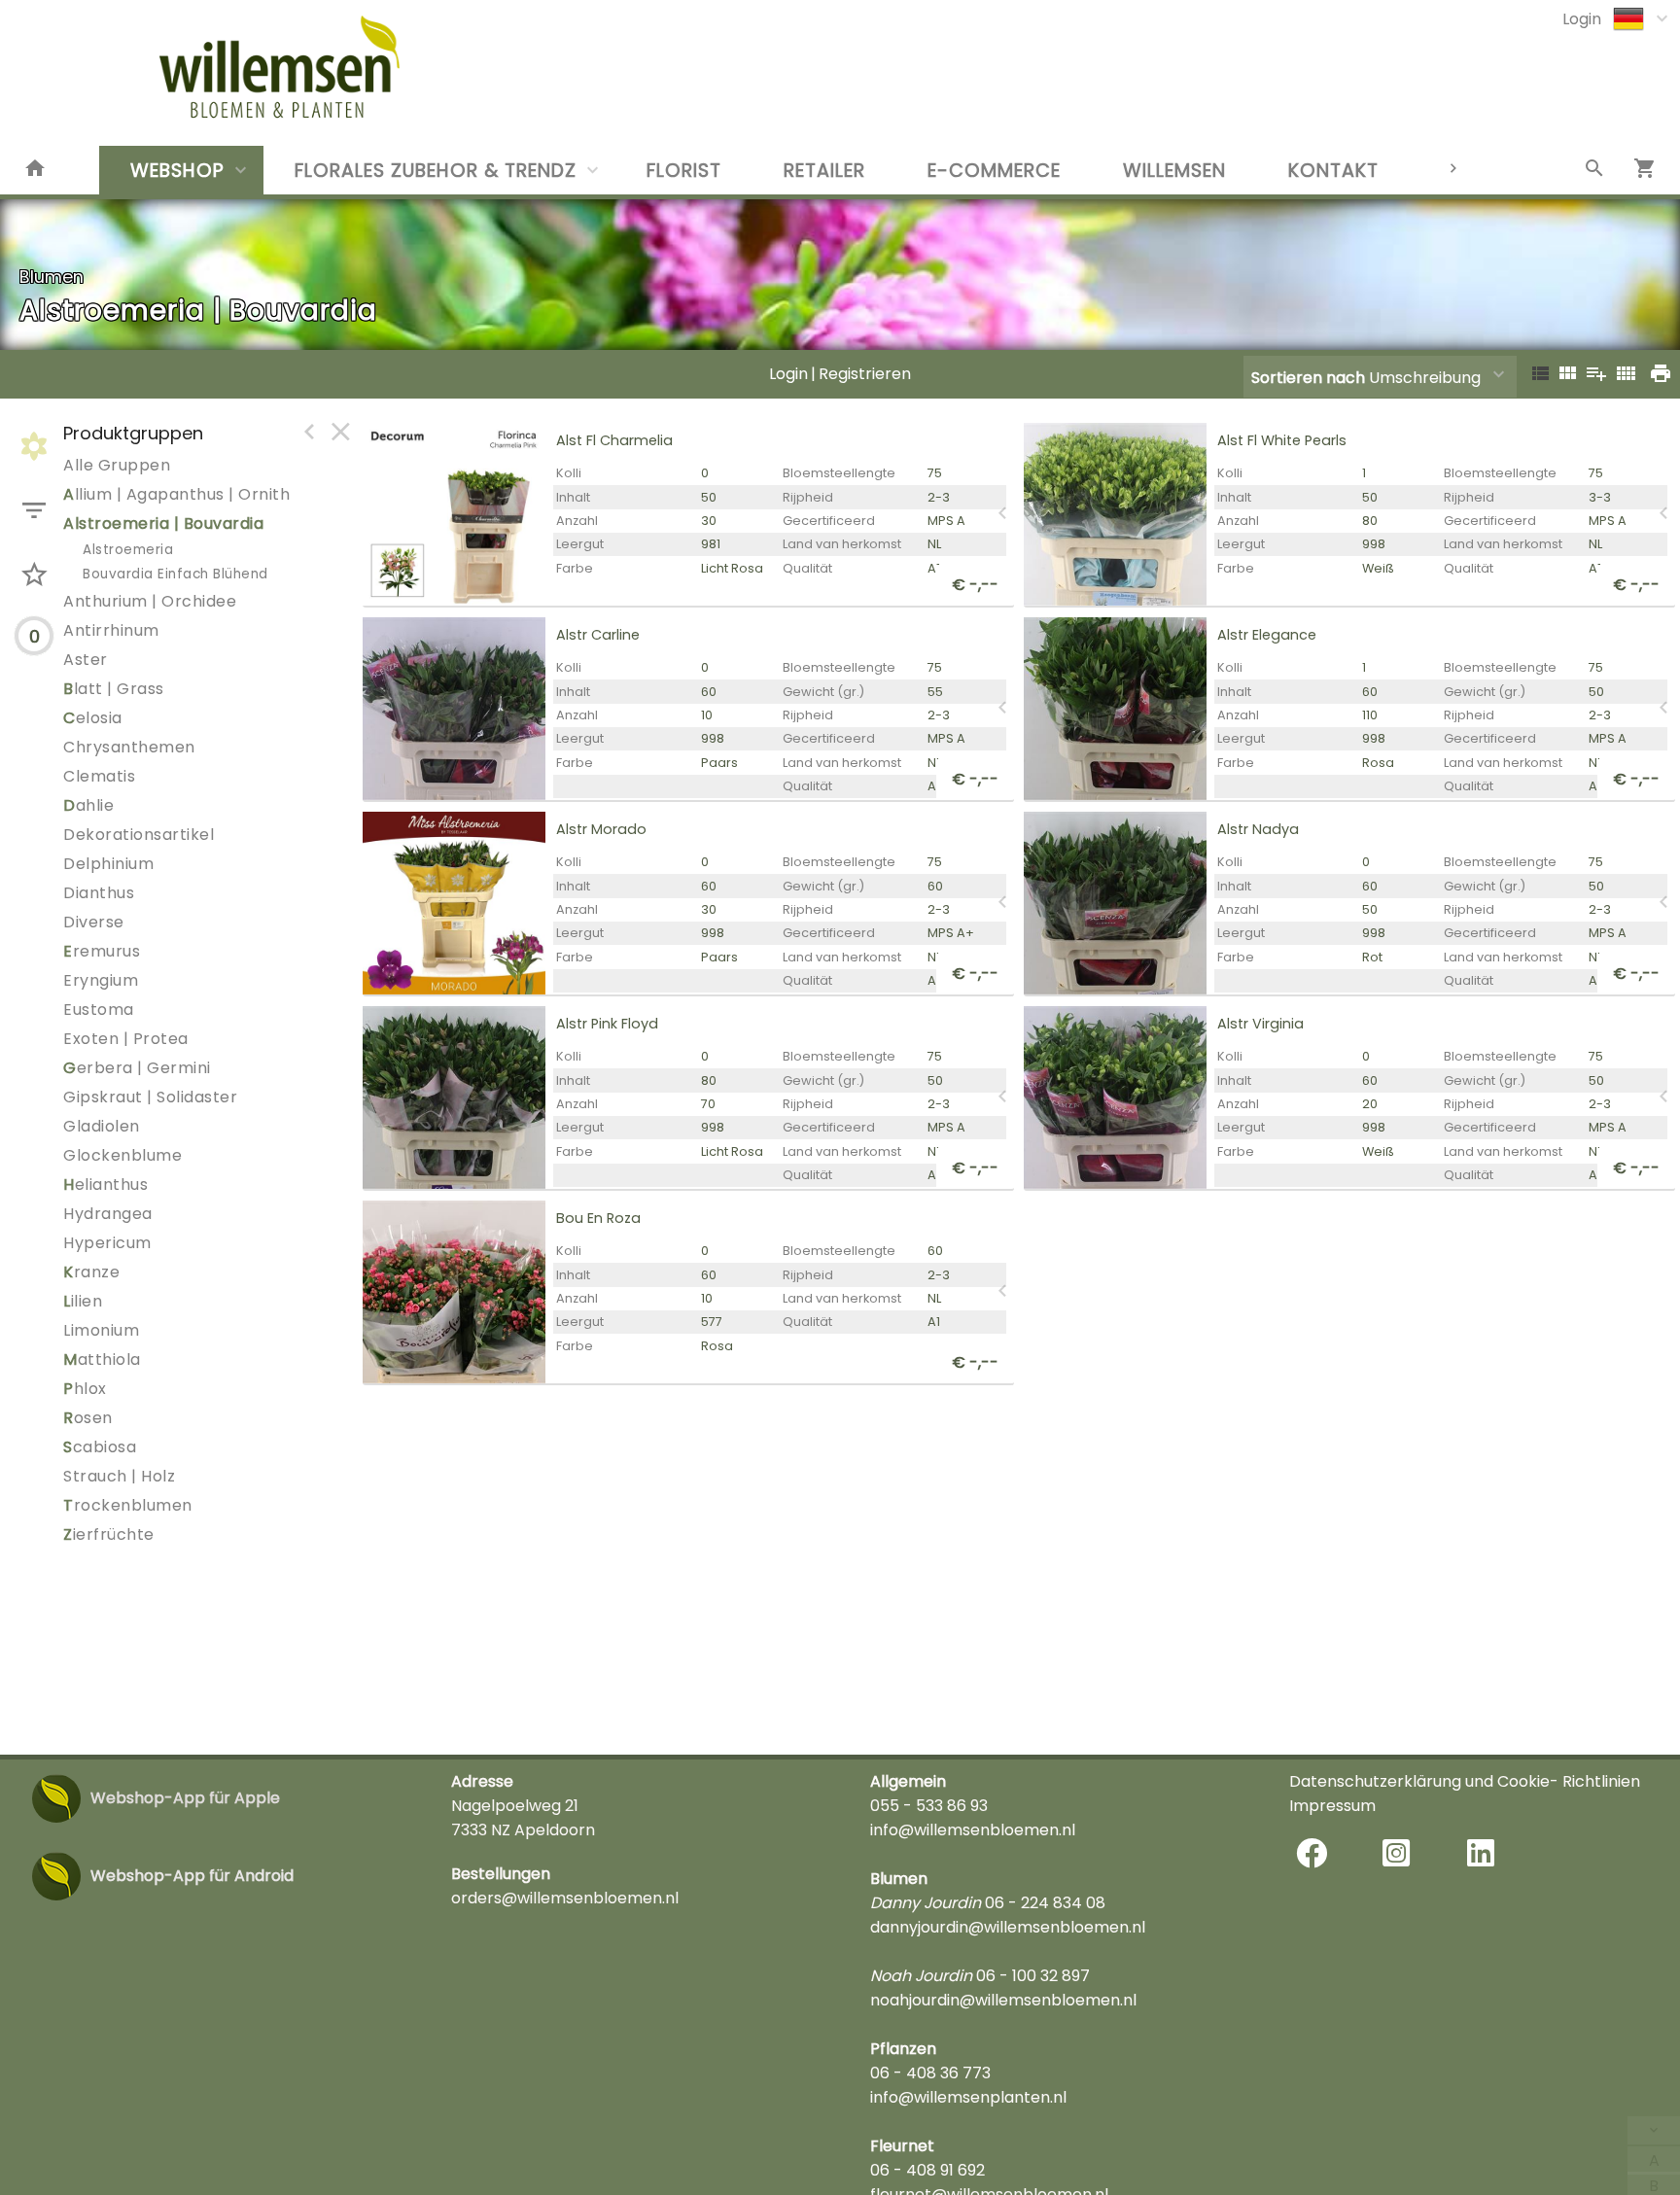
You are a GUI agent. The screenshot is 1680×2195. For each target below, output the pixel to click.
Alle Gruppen (117, 465)
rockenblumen (128, 1505)
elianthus (105, 1185)
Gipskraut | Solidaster (150, 1097)
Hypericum (107, 1243)
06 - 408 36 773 (930, 2073)
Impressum (1332, 1806)
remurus (102, 951)
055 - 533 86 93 (929, 1806)
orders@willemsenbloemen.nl (565, 1898)
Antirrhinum (111, 630)
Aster (86, 660)
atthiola (102, 1359)
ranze (91, 1272)
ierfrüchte (109, 1534)
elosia (93, 718)
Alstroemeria (128, 550)
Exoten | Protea (126, 1039)
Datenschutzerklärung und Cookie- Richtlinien (1465, 1781)
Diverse (94, 922)
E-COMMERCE (994, 171)
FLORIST (684, 171)
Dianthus (99, 893)
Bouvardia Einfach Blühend (175, 574)
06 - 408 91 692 (927, 2170)
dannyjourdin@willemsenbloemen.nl (1008, 1927)
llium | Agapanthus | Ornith (176, 494)
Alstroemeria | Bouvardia (163, 523)
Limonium (101, 1330)
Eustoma (99, 1010)
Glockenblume (122, 1155)
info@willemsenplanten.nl (968, 2097)
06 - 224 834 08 (1045, 1903)
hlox (85, 1389)
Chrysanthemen (129, 747)
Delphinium (108, 864)
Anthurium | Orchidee (150, 601)
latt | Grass (114, 689)
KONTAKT (1333, 171)
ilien (83, 1301)
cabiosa (100, 1447)
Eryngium (101, 980)
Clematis (99, 776)
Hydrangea (108, 1214)
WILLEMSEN (1174, 171)
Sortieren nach (1308, 378)
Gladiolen (102, 1126)
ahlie (88, 805)
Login (1582, 19)
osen (88, 1418)
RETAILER (824, 171)
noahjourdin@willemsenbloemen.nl (1003, 2000)
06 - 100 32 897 (1033, 1976)
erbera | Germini (137, 1068)
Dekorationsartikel (139, 835)
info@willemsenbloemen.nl (973, 1830)
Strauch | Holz (119, 1476)
